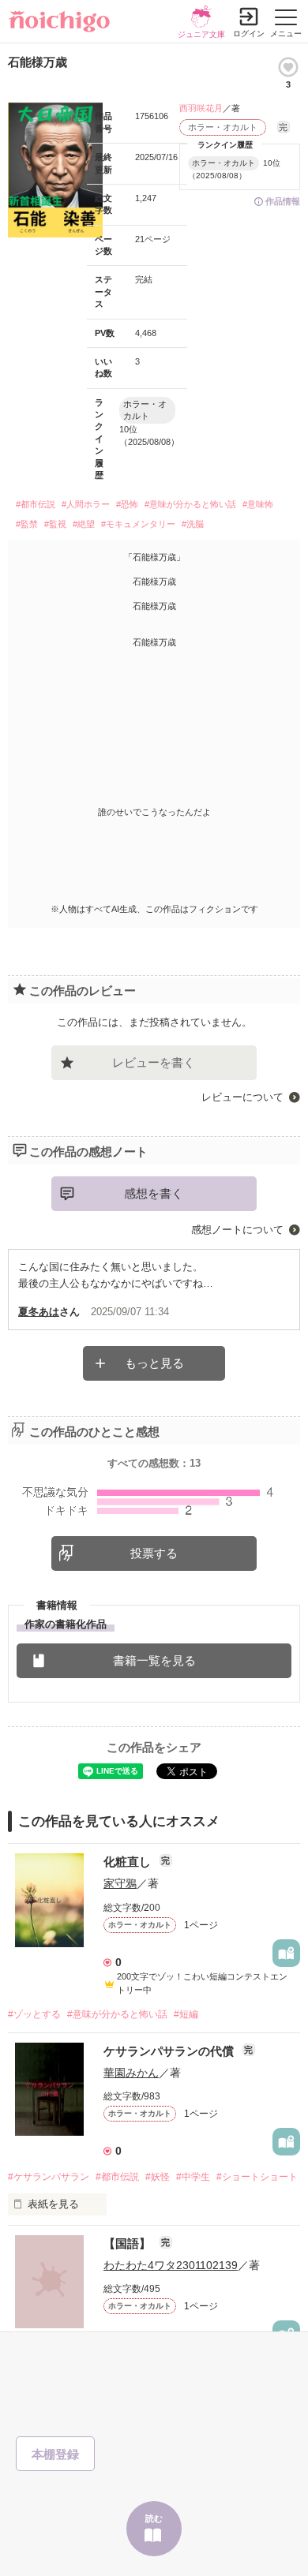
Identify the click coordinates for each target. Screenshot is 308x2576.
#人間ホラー (86, 504)
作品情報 (283, 201)
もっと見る (154, 1363)
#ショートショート (257, 2177)
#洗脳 (193, 524)
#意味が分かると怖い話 (190, 504)
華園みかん (131, 2073)
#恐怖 (127, 504)
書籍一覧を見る (154, 1660)
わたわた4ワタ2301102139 (171, 2265)
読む (154, 2518)
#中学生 (193, 2177)
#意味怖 (258, 504)
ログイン (249, 34)
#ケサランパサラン (49, 2177)
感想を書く (154, 1193)
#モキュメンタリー (138, 524)
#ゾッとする (34, 2014)
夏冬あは (39, 1312)
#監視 (55, 524)
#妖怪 (158, 2177)
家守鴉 (120, 1883)
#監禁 (27, 524)
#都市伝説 (36, 504)
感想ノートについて (237, 1230)
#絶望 (84, 524)
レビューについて (242, 1097)
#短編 (186, 2014)
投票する (154, 1553)
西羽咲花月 (201, 108)
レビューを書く (154, 1062)
